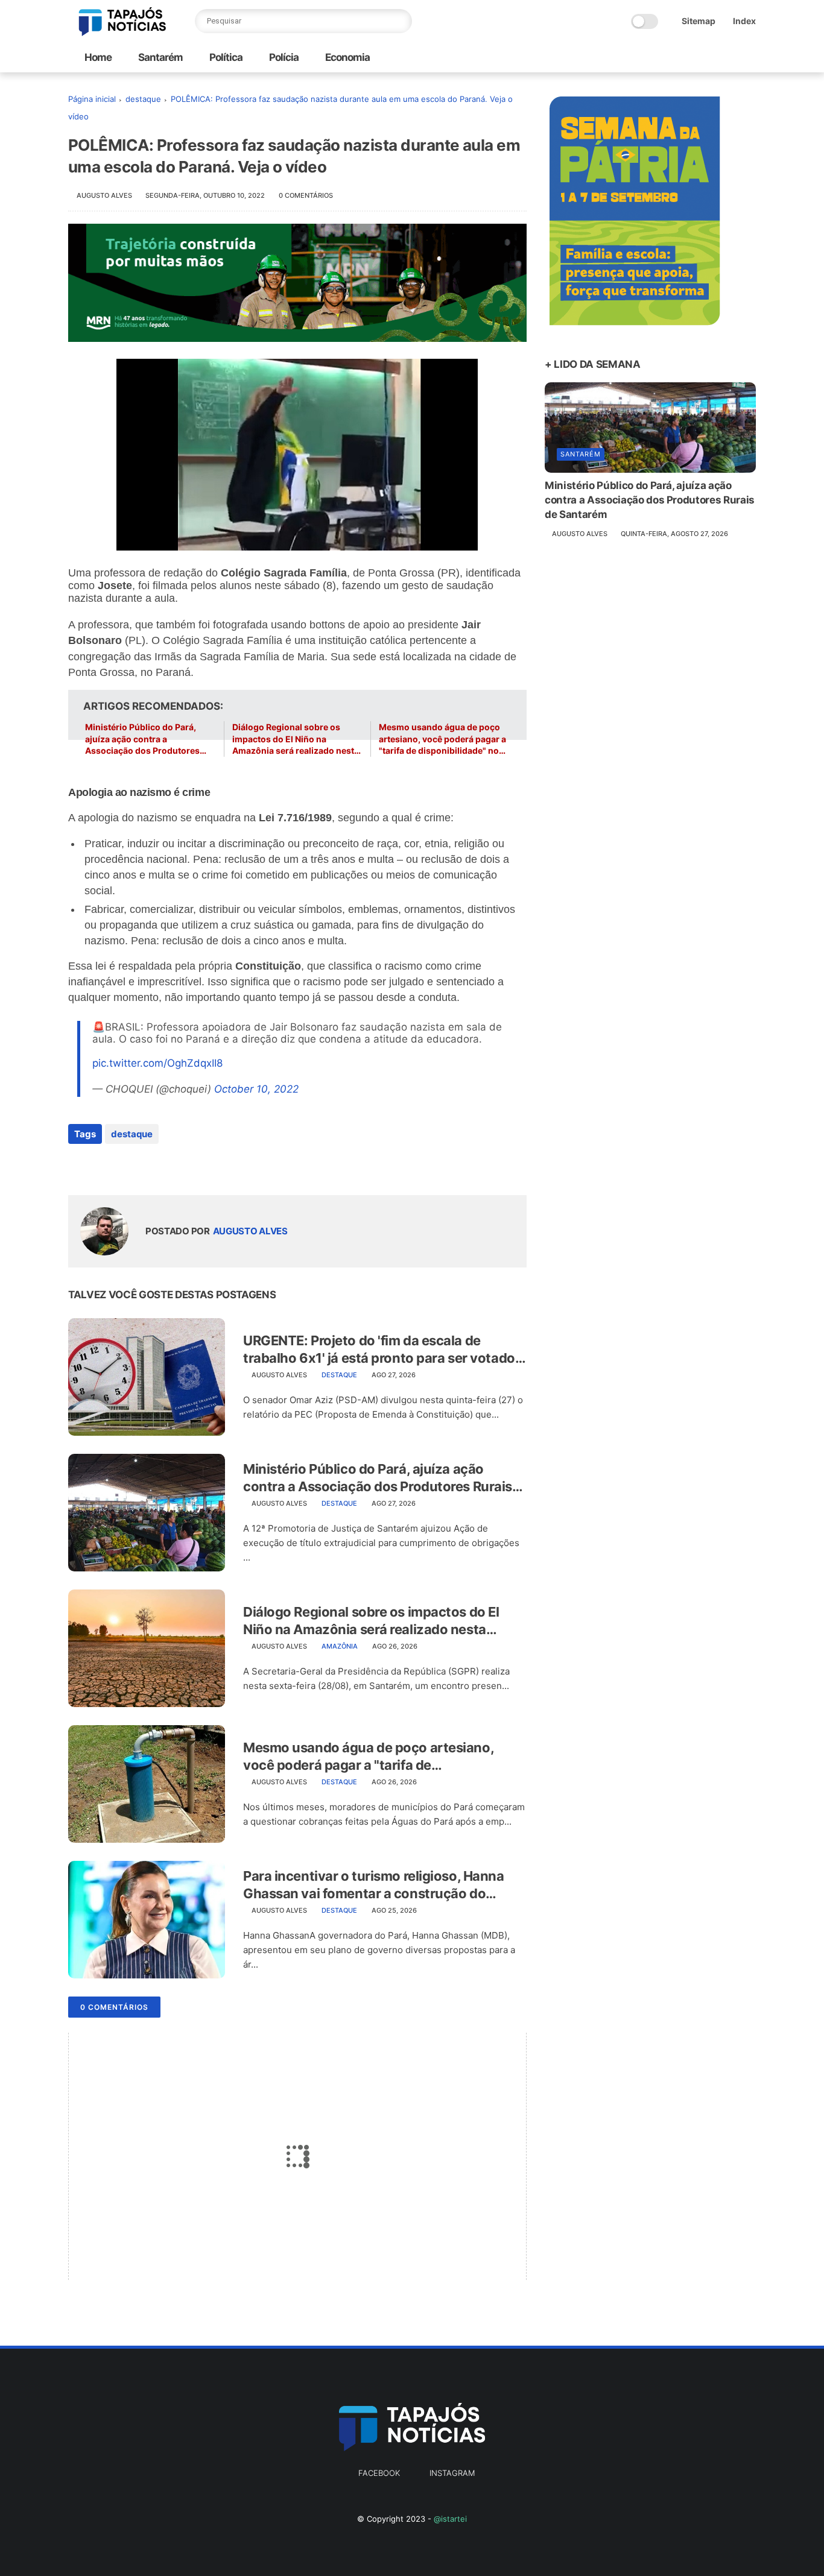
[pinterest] (151, 1166)
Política (225, 57)
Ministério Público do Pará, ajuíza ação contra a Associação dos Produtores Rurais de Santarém (142, 739)
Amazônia (340, 1646)
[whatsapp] (127, 1166)
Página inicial (92, 99)
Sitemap (699, 21)
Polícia (283, 57)
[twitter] (103, 1166)
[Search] (400, 21)
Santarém (160, 57)
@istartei (450, 2519)
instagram (452, 2473)
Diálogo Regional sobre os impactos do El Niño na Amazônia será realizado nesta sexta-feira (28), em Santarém (296, 739)
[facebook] (79, 1166)
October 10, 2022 (256, 1089)
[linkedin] (175, 1166)
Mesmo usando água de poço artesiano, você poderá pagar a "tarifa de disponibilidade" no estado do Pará (442, 739)
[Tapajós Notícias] (122, 33)
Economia (347, 57)
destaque (143, 99)
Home (98, 57)
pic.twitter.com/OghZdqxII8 (157, 1063)
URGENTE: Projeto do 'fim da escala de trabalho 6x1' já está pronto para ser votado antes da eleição (379, 1350)
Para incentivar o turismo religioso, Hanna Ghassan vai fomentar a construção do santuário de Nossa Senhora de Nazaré (374, 1885)
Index (744, 21)
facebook (379, 2473)
